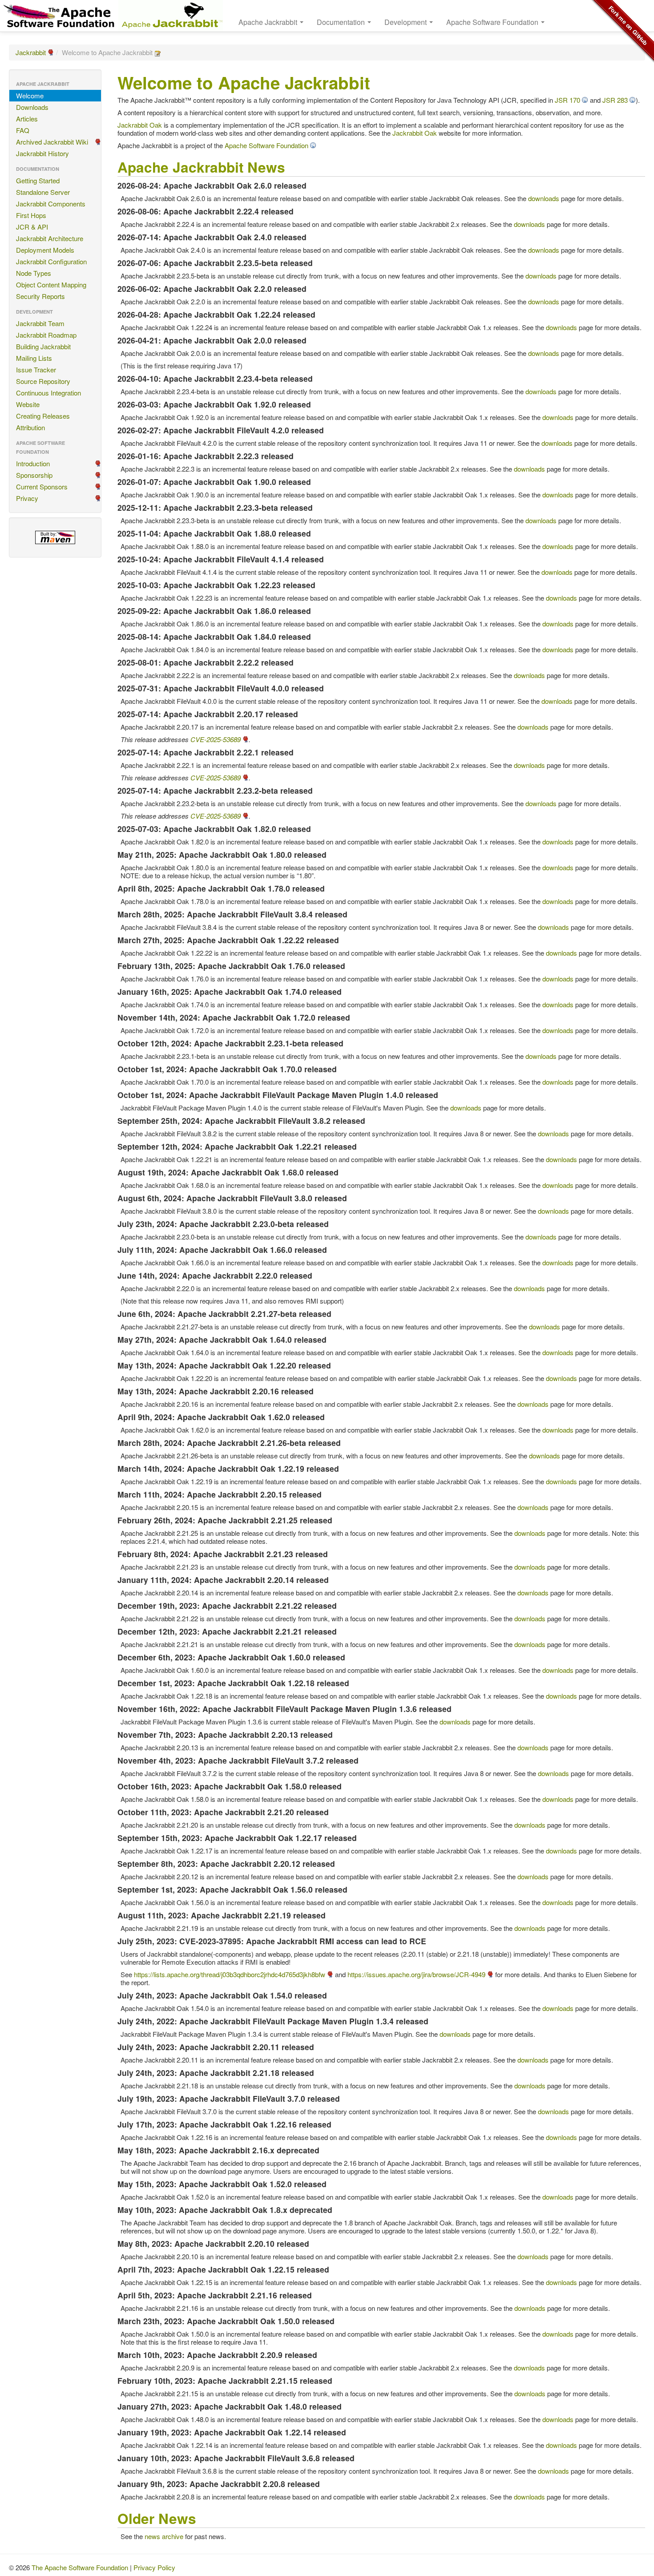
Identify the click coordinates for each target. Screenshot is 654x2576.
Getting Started (38, 180)
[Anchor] (292, 166)
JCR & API (32, 227)
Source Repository (43, 381)
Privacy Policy (154, 2567)
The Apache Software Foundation (80, 2567)
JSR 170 (567, 100)
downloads (544, 198)
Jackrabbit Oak (140, 125)
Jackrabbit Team (40, 323)
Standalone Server (43, 192)
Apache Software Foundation (266, 145)
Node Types (34, 273)
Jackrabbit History (42, 153)
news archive (164, 2536)
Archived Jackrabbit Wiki (52, 142)
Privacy (27, 498)
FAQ (23, 130)
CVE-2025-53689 (216, 739)
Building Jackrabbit (43, 346)
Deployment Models (45, 250)
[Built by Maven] (55, 537)
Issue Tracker (36, 369)
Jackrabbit (31, 52)
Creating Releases (43, 416)
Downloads (32, 107)
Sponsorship (34, 475)
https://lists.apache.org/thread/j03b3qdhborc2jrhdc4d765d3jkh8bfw (230, 1974)
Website (28, 404)
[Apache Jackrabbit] (171, 16)
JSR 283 (615, 100)
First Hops (31, 215)
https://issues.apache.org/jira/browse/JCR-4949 (416, 1974)
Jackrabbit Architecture (50, 238)
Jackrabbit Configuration (51, 261)
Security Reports (40, 296)
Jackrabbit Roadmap (46, 335)
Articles (27, 119)
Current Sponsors (42, 487)
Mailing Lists (34, 358)
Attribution (30, 427)
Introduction (33, 463)
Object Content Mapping (51, 285)
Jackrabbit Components (51, 204)
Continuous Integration (48, 393)
